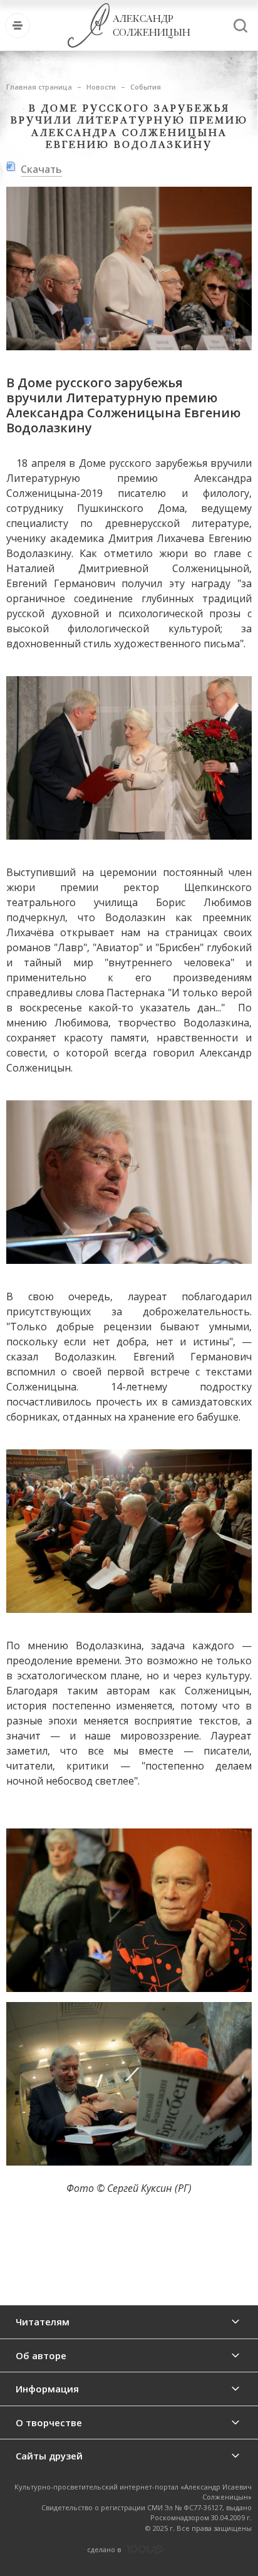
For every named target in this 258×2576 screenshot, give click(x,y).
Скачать (41, 169)
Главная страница (39, 87)
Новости (101, 87)
